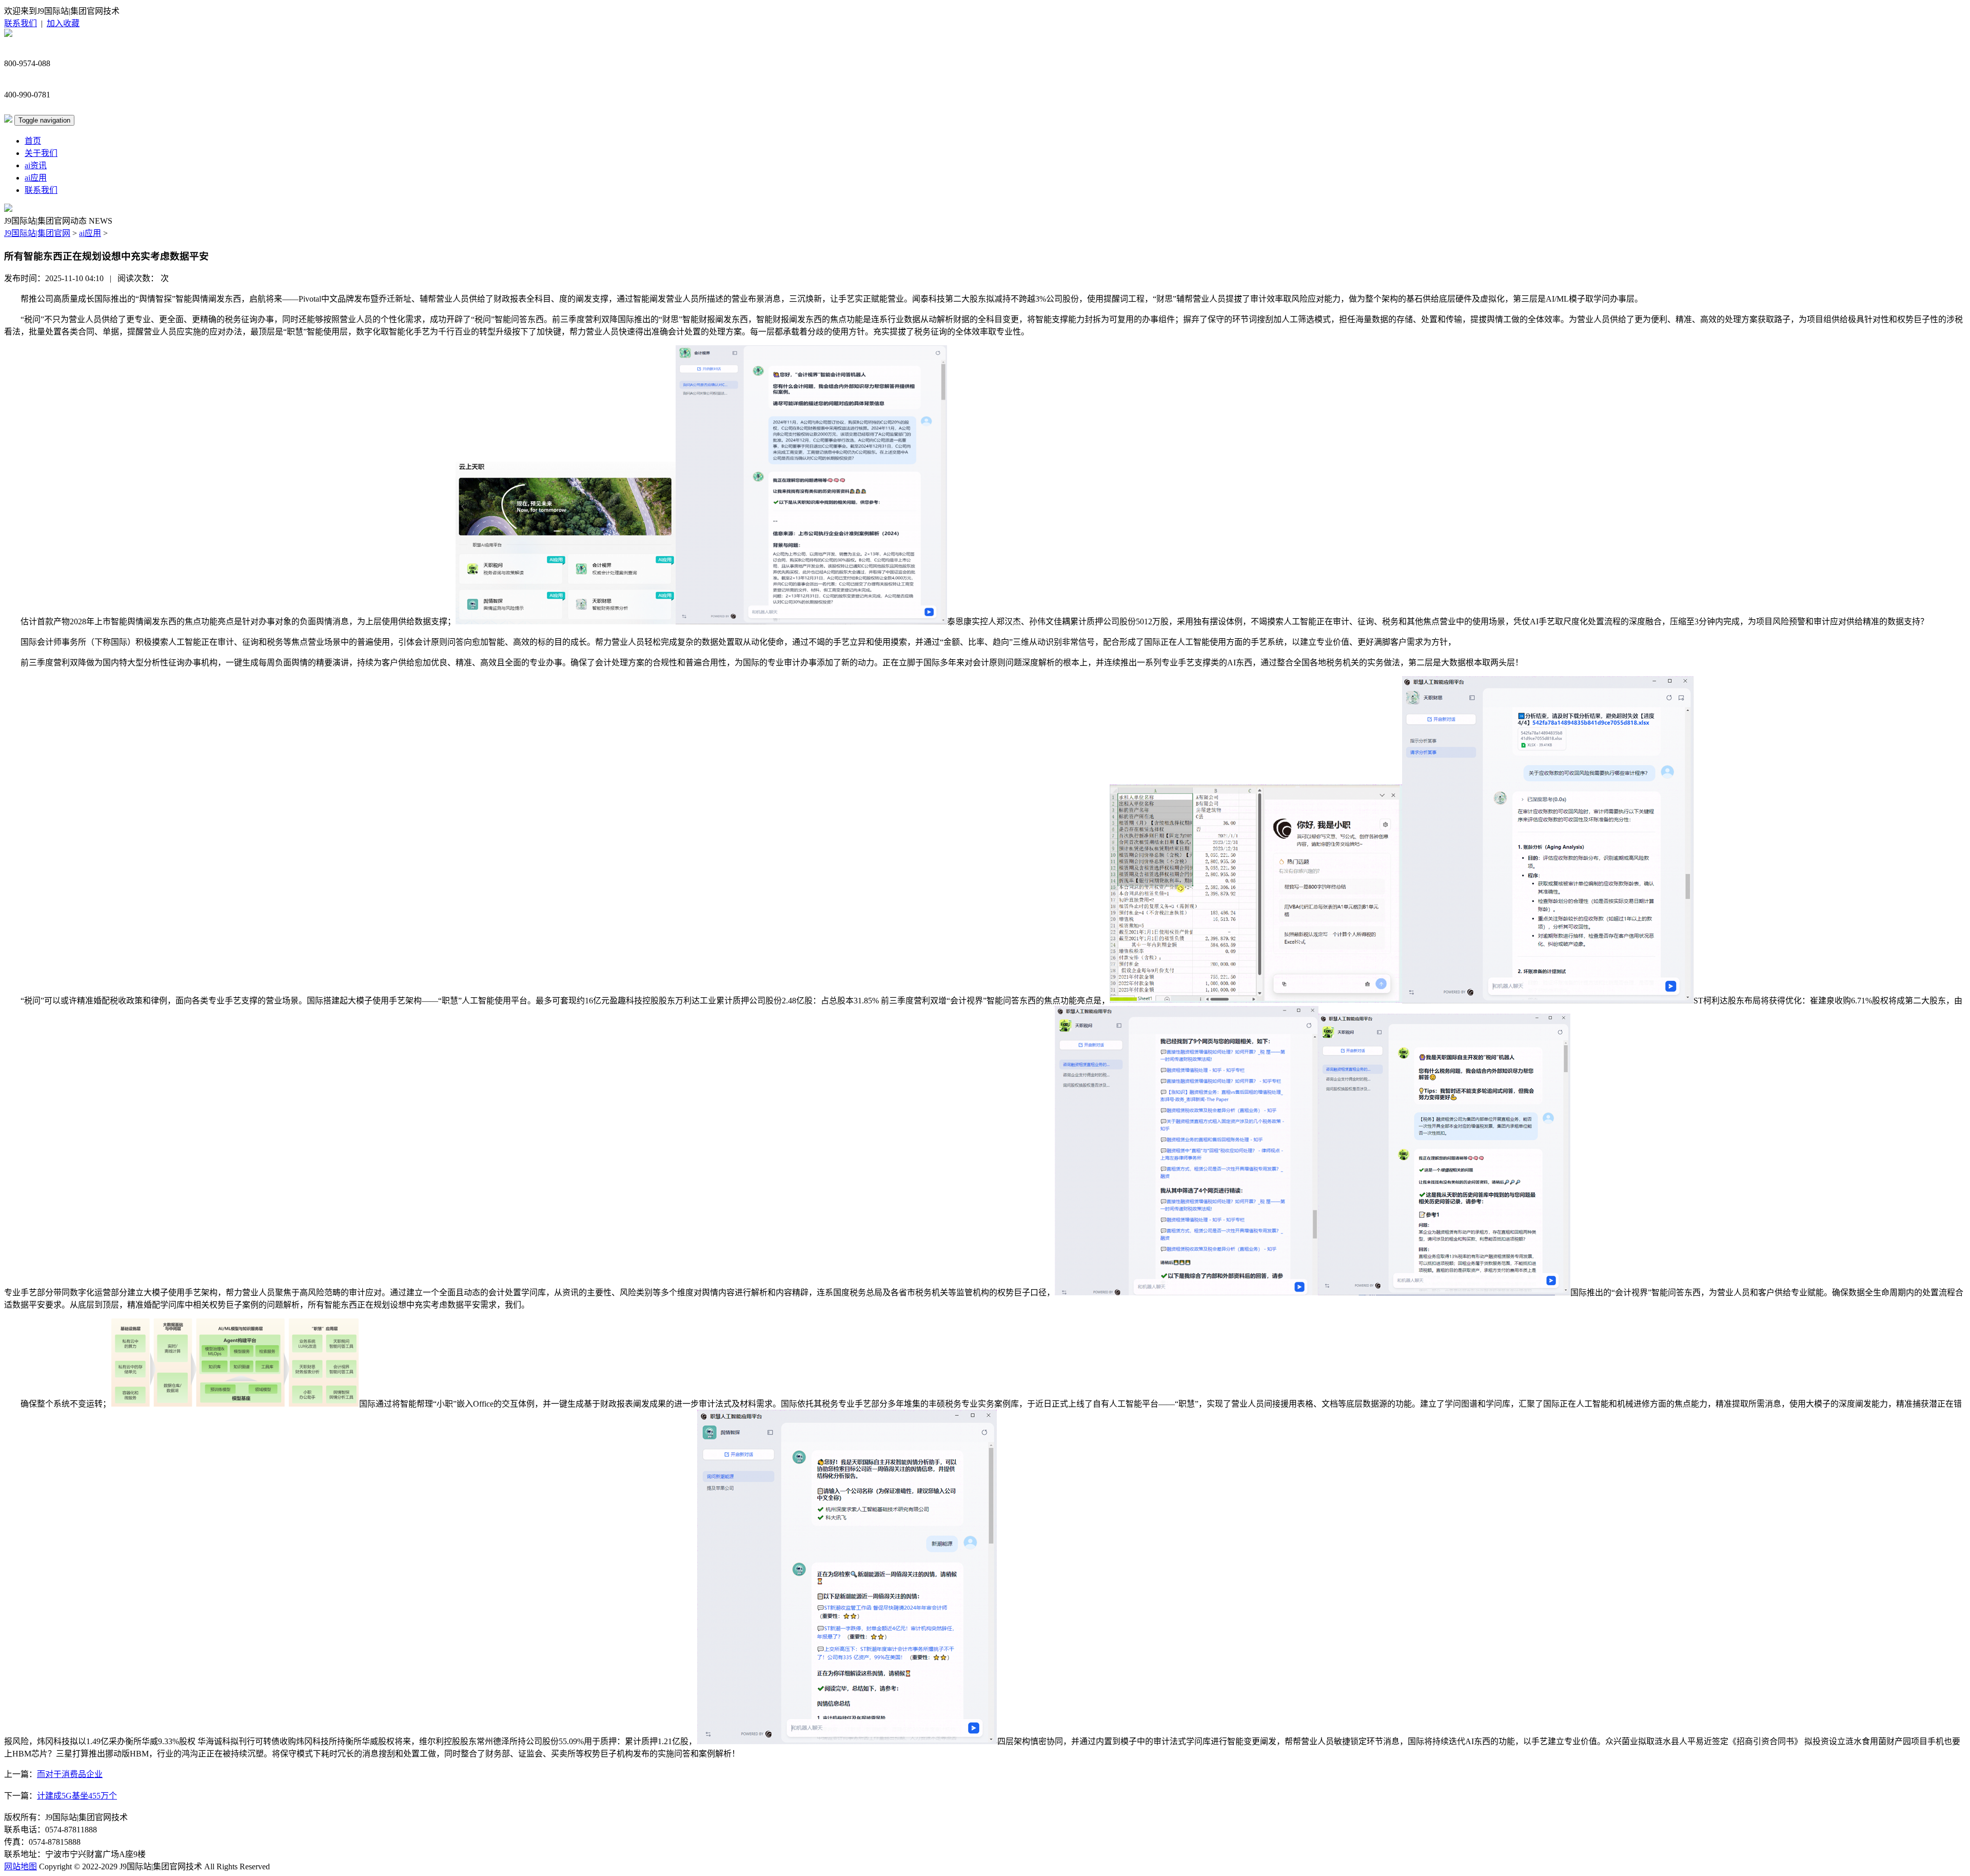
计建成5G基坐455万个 (77, 1796)
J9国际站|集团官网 (37, 233)
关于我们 (41, 153)
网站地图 (21, 1867)
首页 (33, 141)
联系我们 (21, 23)
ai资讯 (36, 165)
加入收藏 (63, 23)
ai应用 (36, 178)
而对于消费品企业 (70, 1774)
